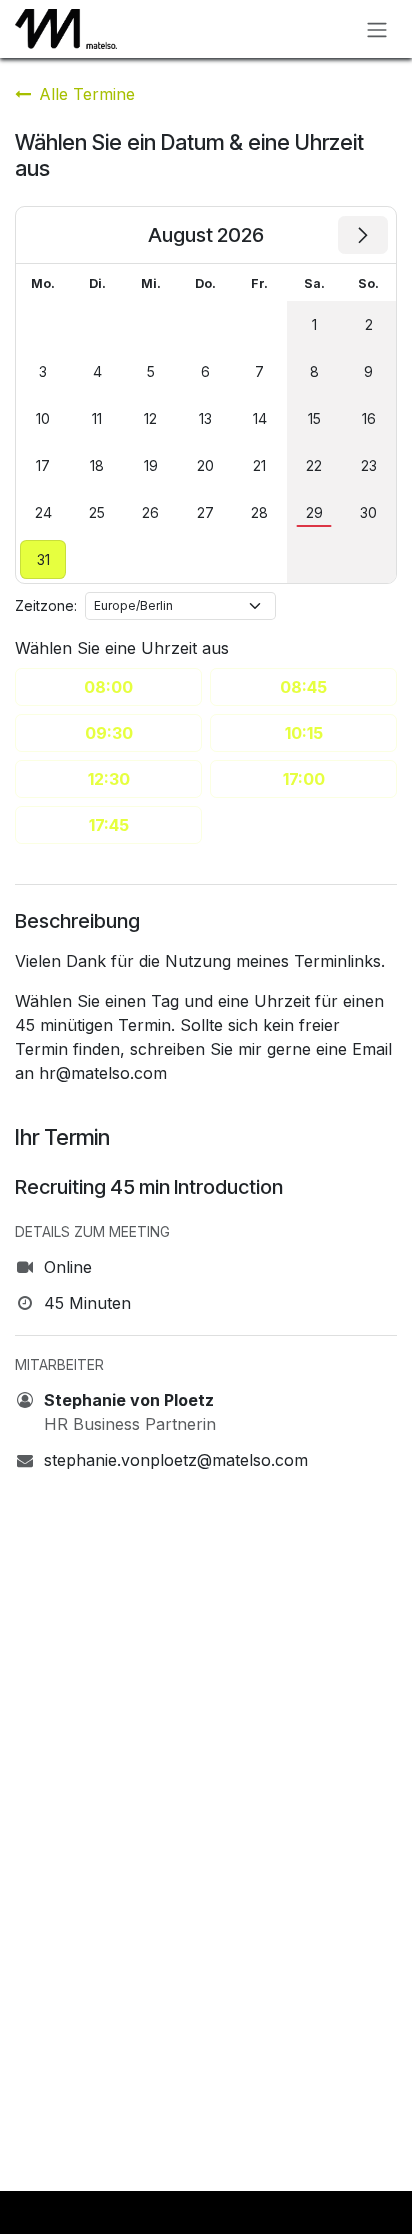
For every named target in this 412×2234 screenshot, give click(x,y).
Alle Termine (87, 94)
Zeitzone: (46, 605)
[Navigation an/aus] (377, 29)
